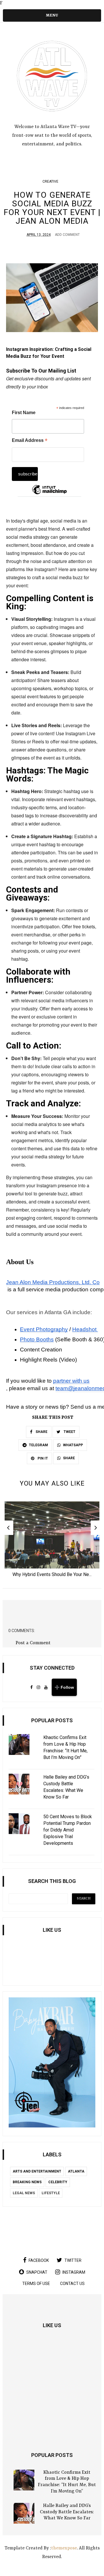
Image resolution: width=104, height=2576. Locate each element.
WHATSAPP (73, 1445)
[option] (52, 1541)
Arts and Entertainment (37, 2171)
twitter (73, 2260)
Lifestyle (51, 2193)
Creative (50, 182)
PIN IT (42, 1458)
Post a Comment (33, 1643)
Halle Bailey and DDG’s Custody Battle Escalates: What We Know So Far (67, 2512)
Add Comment (67, 235)
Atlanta (76, 2171)
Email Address (30, 441)
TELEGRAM (38, 1445)
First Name (24, 413)
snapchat (37, 2272)
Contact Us (72, 2284)
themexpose (64, 2548)
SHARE (41, 1432)
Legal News (24, 2193)
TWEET (69, 1432)
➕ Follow (64, 1687)
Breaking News (27, 2182)
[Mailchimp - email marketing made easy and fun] (49, 494)
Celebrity (58, 2182)
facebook (39, 2260)
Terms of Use (36, 2284)
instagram (74, 2272)
